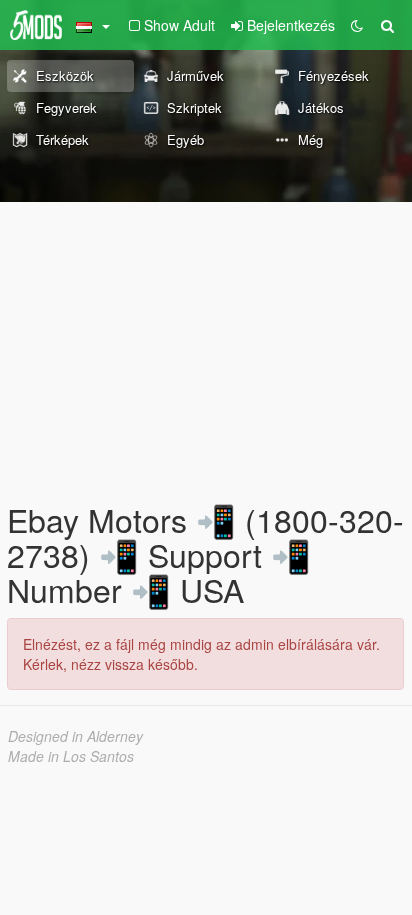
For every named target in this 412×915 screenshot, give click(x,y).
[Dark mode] (357, 25)
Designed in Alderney (75, 736)
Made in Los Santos (71, 756)
